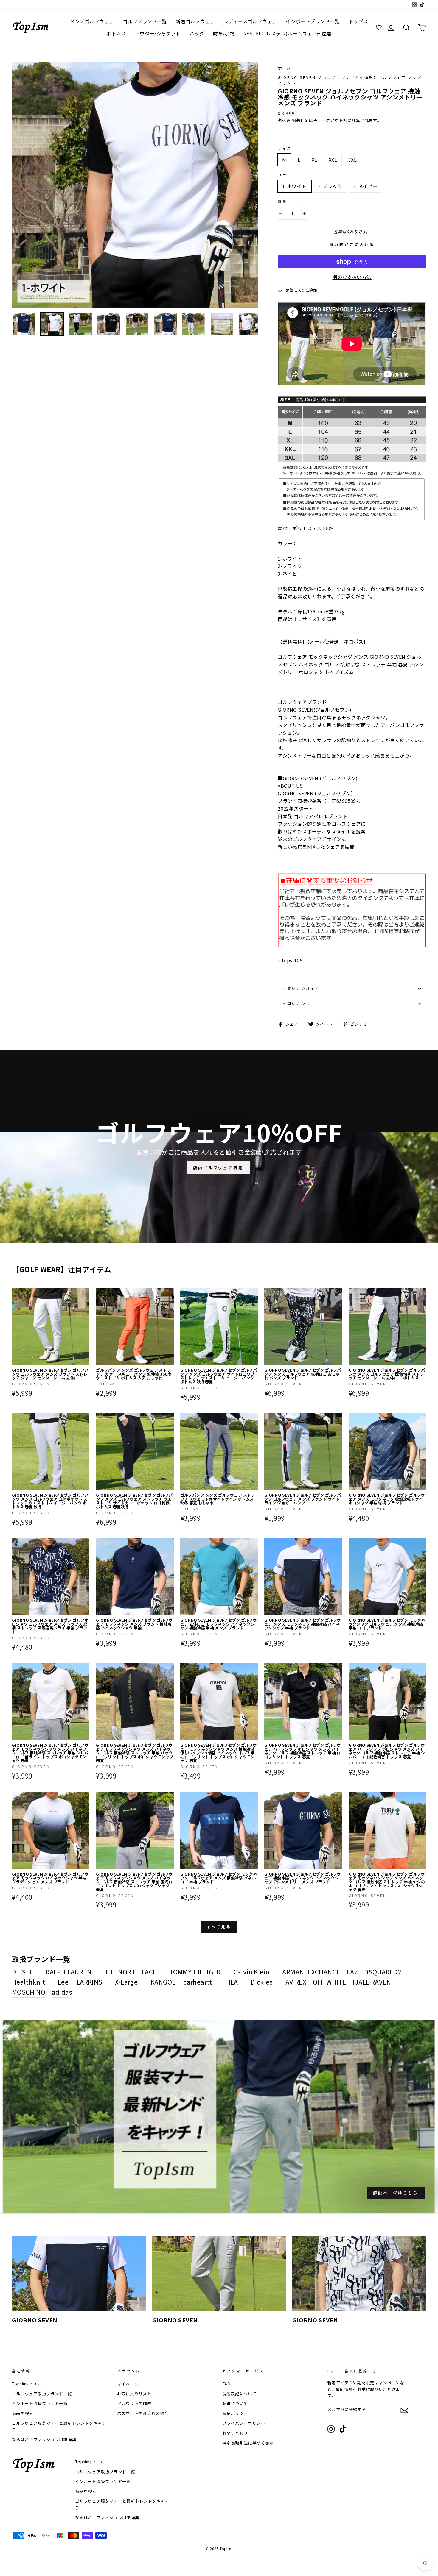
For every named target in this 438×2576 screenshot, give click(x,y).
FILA (232, 1982)
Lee (63, 1982)
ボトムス (116, 33)
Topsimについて (28, 2384)
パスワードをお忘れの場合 (143, 2413)
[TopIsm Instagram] (331, 2429)
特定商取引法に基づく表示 (248, 2443)
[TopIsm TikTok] (343, 2429)
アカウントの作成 (134, 2403)
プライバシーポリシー (244, 2423)
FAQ (226, 2384)
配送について (235, 2403)
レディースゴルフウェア (250, 21)
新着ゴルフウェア (195, 21)
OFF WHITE (330, 1982)
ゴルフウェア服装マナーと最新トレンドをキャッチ (59, 2426)
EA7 (352, 1972)
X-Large (126, 1982)
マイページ (128, 2384)
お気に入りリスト (134, 2394)
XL (314, 160)
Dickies (262, 1982)
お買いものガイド (301, 988)
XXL (333, 160)
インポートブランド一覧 (313, 21)
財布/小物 (224, 33)
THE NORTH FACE (131, 1972)
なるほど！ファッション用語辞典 (44, 2439)
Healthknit (28, 1982)
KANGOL (163, 1982)
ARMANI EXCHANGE (311, 1972)
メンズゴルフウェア (92, 21)
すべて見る (219, 1927)
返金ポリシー (235, 2413)
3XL (352, 160)
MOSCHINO (29, 1992)
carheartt (198, 1982)
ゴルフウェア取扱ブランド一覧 (42, 2394)
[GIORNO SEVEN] (79, 2274)
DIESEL (22, 1972)
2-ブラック (330, 186)
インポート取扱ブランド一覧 (40, 2403)
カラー (285, 175)
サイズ (285, 148)
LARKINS (90, 1982)
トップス (358, 21)
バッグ (197, 33)
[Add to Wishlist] (85, 1292)
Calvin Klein (252, 1972)
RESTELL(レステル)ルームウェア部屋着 (288, 33)
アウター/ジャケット (158, 33)
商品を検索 (23, 2413)
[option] (135, 185)
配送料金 (300, 120)
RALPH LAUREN (69, 1972)
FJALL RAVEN (372, 1982)
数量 (282, 201)
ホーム (284, 68)
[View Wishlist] (380, 28)
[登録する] (404, 2410)
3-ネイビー (365, 186)
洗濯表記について (239, 2394)
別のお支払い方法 (352, 277)
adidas (62, 1992)
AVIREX (296, 1982)
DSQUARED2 (383, 1972)
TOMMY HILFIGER (195, 1972)
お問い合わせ (296, 1003)
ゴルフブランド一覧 (145, 21)
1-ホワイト (294, 186)
